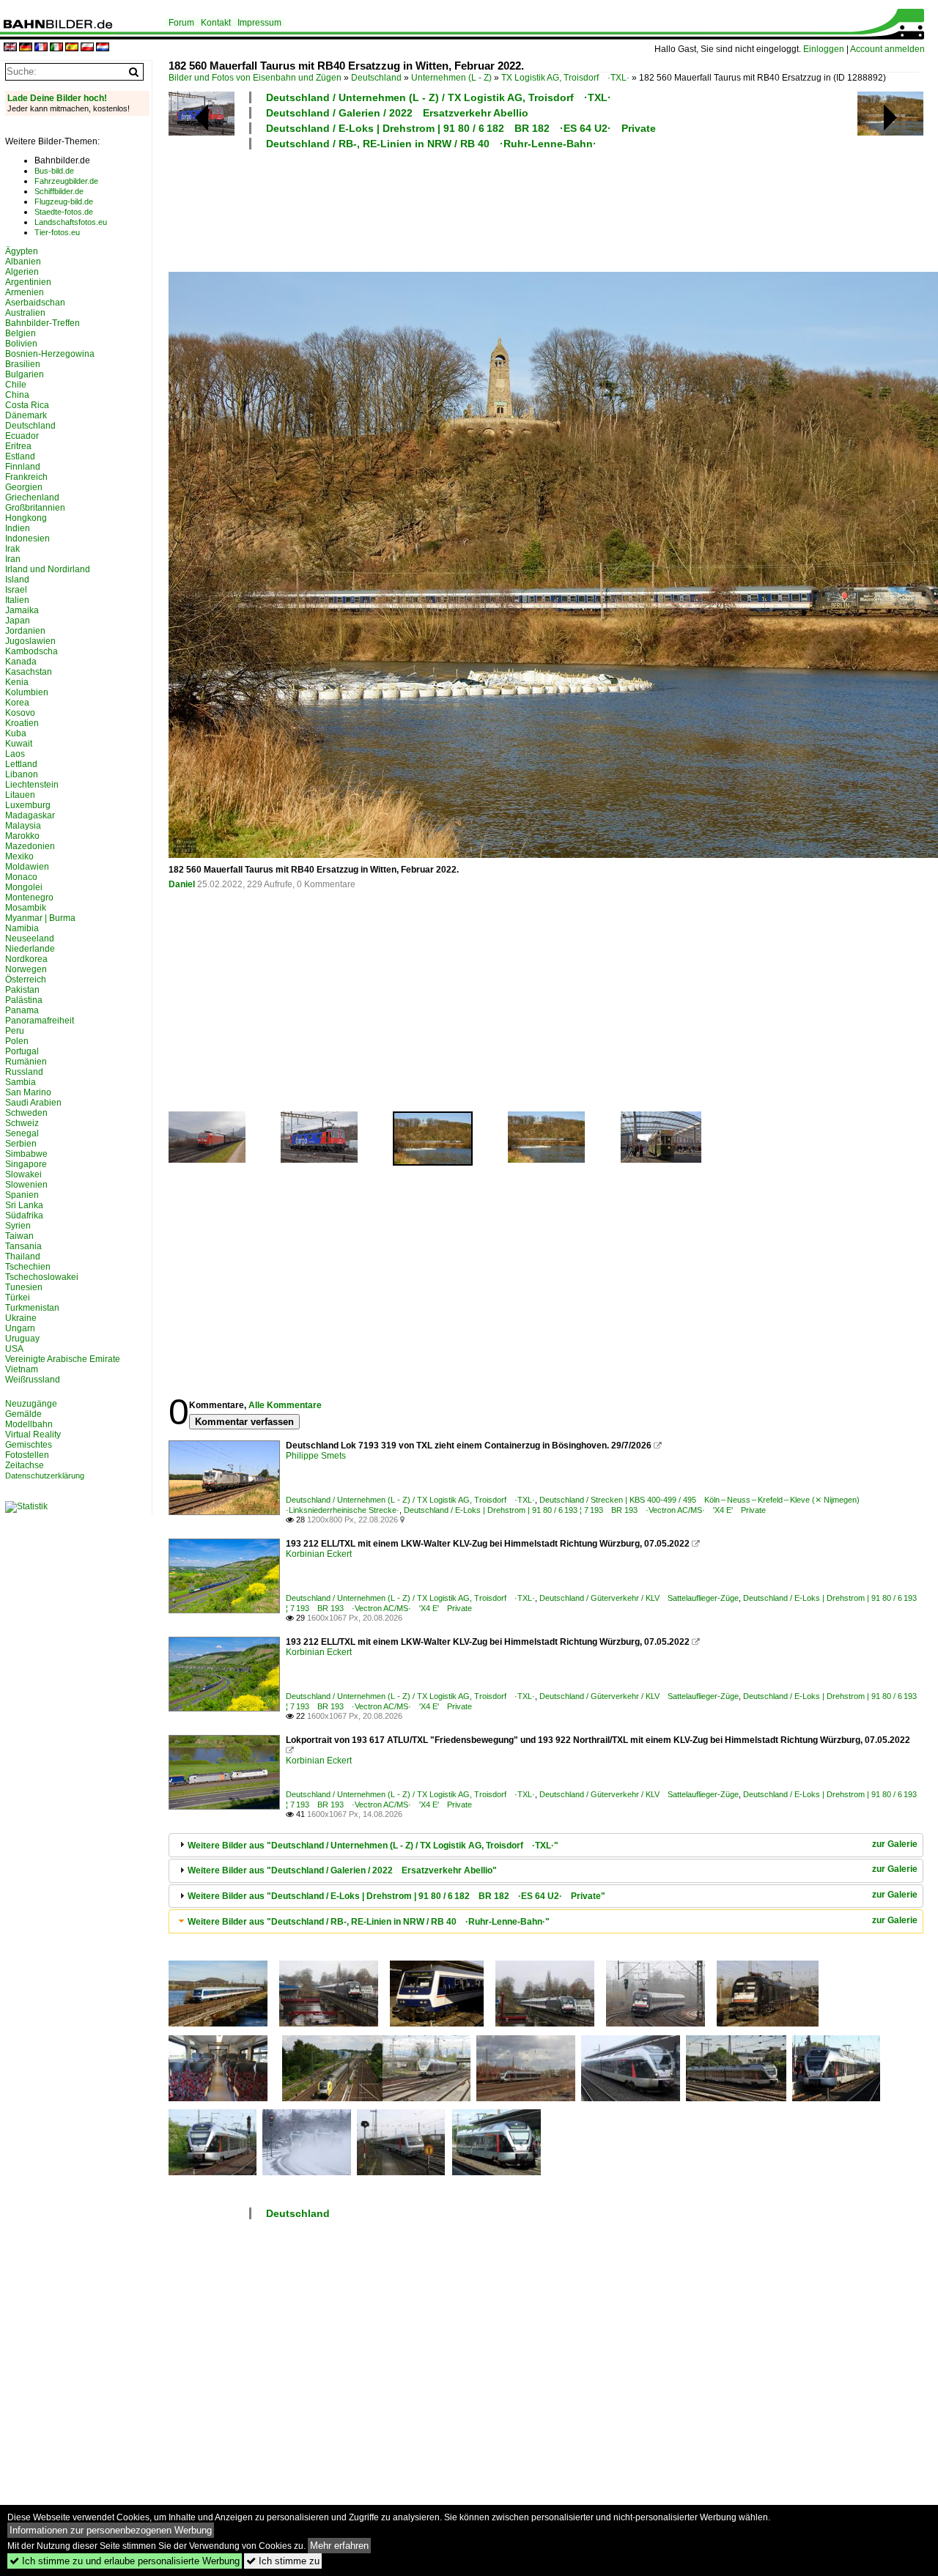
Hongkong (26, 518)
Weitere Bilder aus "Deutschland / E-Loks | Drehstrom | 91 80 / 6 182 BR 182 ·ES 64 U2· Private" (396, 1896)
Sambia (21, 1082)
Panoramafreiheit (40, 1021)
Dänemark (26, 415)
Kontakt (216, 23)
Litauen (20, 795)
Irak (12, 549)
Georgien (24, 487)
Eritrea (18, 446)
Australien (25, 313)
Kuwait (19, 744)
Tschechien (28, 1267)
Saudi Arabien (33, 1103)
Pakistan (22, 990)
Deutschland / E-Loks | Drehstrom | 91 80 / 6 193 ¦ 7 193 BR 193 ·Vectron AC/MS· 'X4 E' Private (585, 1510)
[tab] (546, 1845)
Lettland (21, 764)
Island (17, 580)
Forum (181, 23)
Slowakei (23, 1174)
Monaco (21, 877)
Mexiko (19, 856)
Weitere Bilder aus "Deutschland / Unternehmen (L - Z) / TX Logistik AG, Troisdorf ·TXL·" (373, 1846)
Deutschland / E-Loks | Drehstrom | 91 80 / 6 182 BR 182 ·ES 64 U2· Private (461, 128)
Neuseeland (30, 939)
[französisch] (41, 48)
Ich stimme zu (283, 2561)
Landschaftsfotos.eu (71, 222)
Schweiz (22, 1123)
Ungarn (20, 1328)
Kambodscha (32, 651)
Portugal (22, 1051)
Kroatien (22, 723)
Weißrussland (33, 1380)
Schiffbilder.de (59, 191)
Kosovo (20, 713)
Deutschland (376, 78)
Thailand (23, 1256)
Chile (16, 385)
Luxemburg (28, 805)
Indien (18, 528)
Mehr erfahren (339, 2546)
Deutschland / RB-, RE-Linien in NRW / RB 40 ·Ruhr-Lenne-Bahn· (431, 144)
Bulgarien (25, 374)
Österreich (26, 980)
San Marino (28, 1092)
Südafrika (24, 1215)
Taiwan (19, 1236)
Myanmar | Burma (40, 918)
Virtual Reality (33, 1435)
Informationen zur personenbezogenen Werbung (111, 2530)
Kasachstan (29, 672)
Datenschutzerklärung (45, 1476)
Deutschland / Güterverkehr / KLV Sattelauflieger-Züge (639, 1598)
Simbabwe (26, 1154)
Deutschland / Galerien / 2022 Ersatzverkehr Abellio (397, 113)
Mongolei (24, 887)
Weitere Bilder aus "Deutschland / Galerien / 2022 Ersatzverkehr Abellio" (342, 1870)
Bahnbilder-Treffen (43, 323)
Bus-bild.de (54, 171)
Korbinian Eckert (319, 1554)
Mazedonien (30, 846)
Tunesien (24, 1287)
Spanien (22, 1195)
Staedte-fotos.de (64, 212)
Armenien (25, 292)
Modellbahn (29, 1424)
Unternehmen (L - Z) (451, 78)
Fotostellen (27, 1455)
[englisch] (10, 48)
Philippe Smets (316, 1456)
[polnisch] (87, 48)
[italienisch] (56, 48)
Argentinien (28, 282)
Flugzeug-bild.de (64, 201)
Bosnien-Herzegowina (50, 354)
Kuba (16, 733)
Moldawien (27, 867)
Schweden (26, 1113)
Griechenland (32, 497)
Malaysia (23, 826)
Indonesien (27, 538)
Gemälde (23, 1414)
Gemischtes (29, 1445)
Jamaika (22, 610)
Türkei (18, 1298)
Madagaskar (30, 815)
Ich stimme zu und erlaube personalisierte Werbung (125, 2561)
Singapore (26, 1164)
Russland (24, 1072)
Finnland (23, 467)
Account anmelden (887, 49)
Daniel (182, 884)
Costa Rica (27, 405)
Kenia (17, 682)
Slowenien (26, 1185)
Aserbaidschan (35, 303)
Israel (16, 590)
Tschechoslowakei (42, 1277)
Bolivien (21, 344)
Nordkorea (26, 959)
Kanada (21, 662)
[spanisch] (72, 48)
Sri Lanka (24, 1205)
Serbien (21, 1144)
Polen (17, 1041)
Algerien (22, 272)
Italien (17, 600)
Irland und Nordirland (48, 569)
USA (14, 1349)
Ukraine (21, 1318)
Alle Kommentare (285, 1405)
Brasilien (23, 364)
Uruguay (22, 1339)
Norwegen (26, 969)
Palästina (24, 1000)
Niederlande (30, 949)
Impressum (259, 23)
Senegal (22, 1133)
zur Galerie (895, 1844)
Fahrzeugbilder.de (66, 181)
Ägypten (22, 251)
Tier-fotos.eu (57, 232)
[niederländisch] (103, 48)
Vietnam (22, 1369)
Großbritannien (35, 508)
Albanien (23, 262)
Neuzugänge (31, 1404)
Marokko (22, 836)
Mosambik (26, 908)
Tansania (23, 1246)
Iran (13, 559)
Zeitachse (25, 1465)
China (17, 395)
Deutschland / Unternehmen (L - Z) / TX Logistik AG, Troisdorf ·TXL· (439, 97)
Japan (18, 621)
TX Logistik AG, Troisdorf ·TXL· (565, 78)
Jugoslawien (30, 641)
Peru (15, 1031)
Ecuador (22, 436)
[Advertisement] (544, 209)
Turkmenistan (32, 1308)
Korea (17, 703)
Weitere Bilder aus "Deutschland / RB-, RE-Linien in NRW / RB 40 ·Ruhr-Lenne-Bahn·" (369, 1922)
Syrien (18, 1226)
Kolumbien (27, 692)
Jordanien (25, 631)
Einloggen (824, 49)
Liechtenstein (32, 785)
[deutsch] (26, 48)
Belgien (21, 333)
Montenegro (29, 897)
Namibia (22, 928)
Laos (15, 754)
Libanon (22, 774)
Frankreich (26, 477)
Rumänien (26, 1062)
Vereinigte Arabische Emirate (63, 1359)
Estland (20, 456)
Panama (22, 1010)
